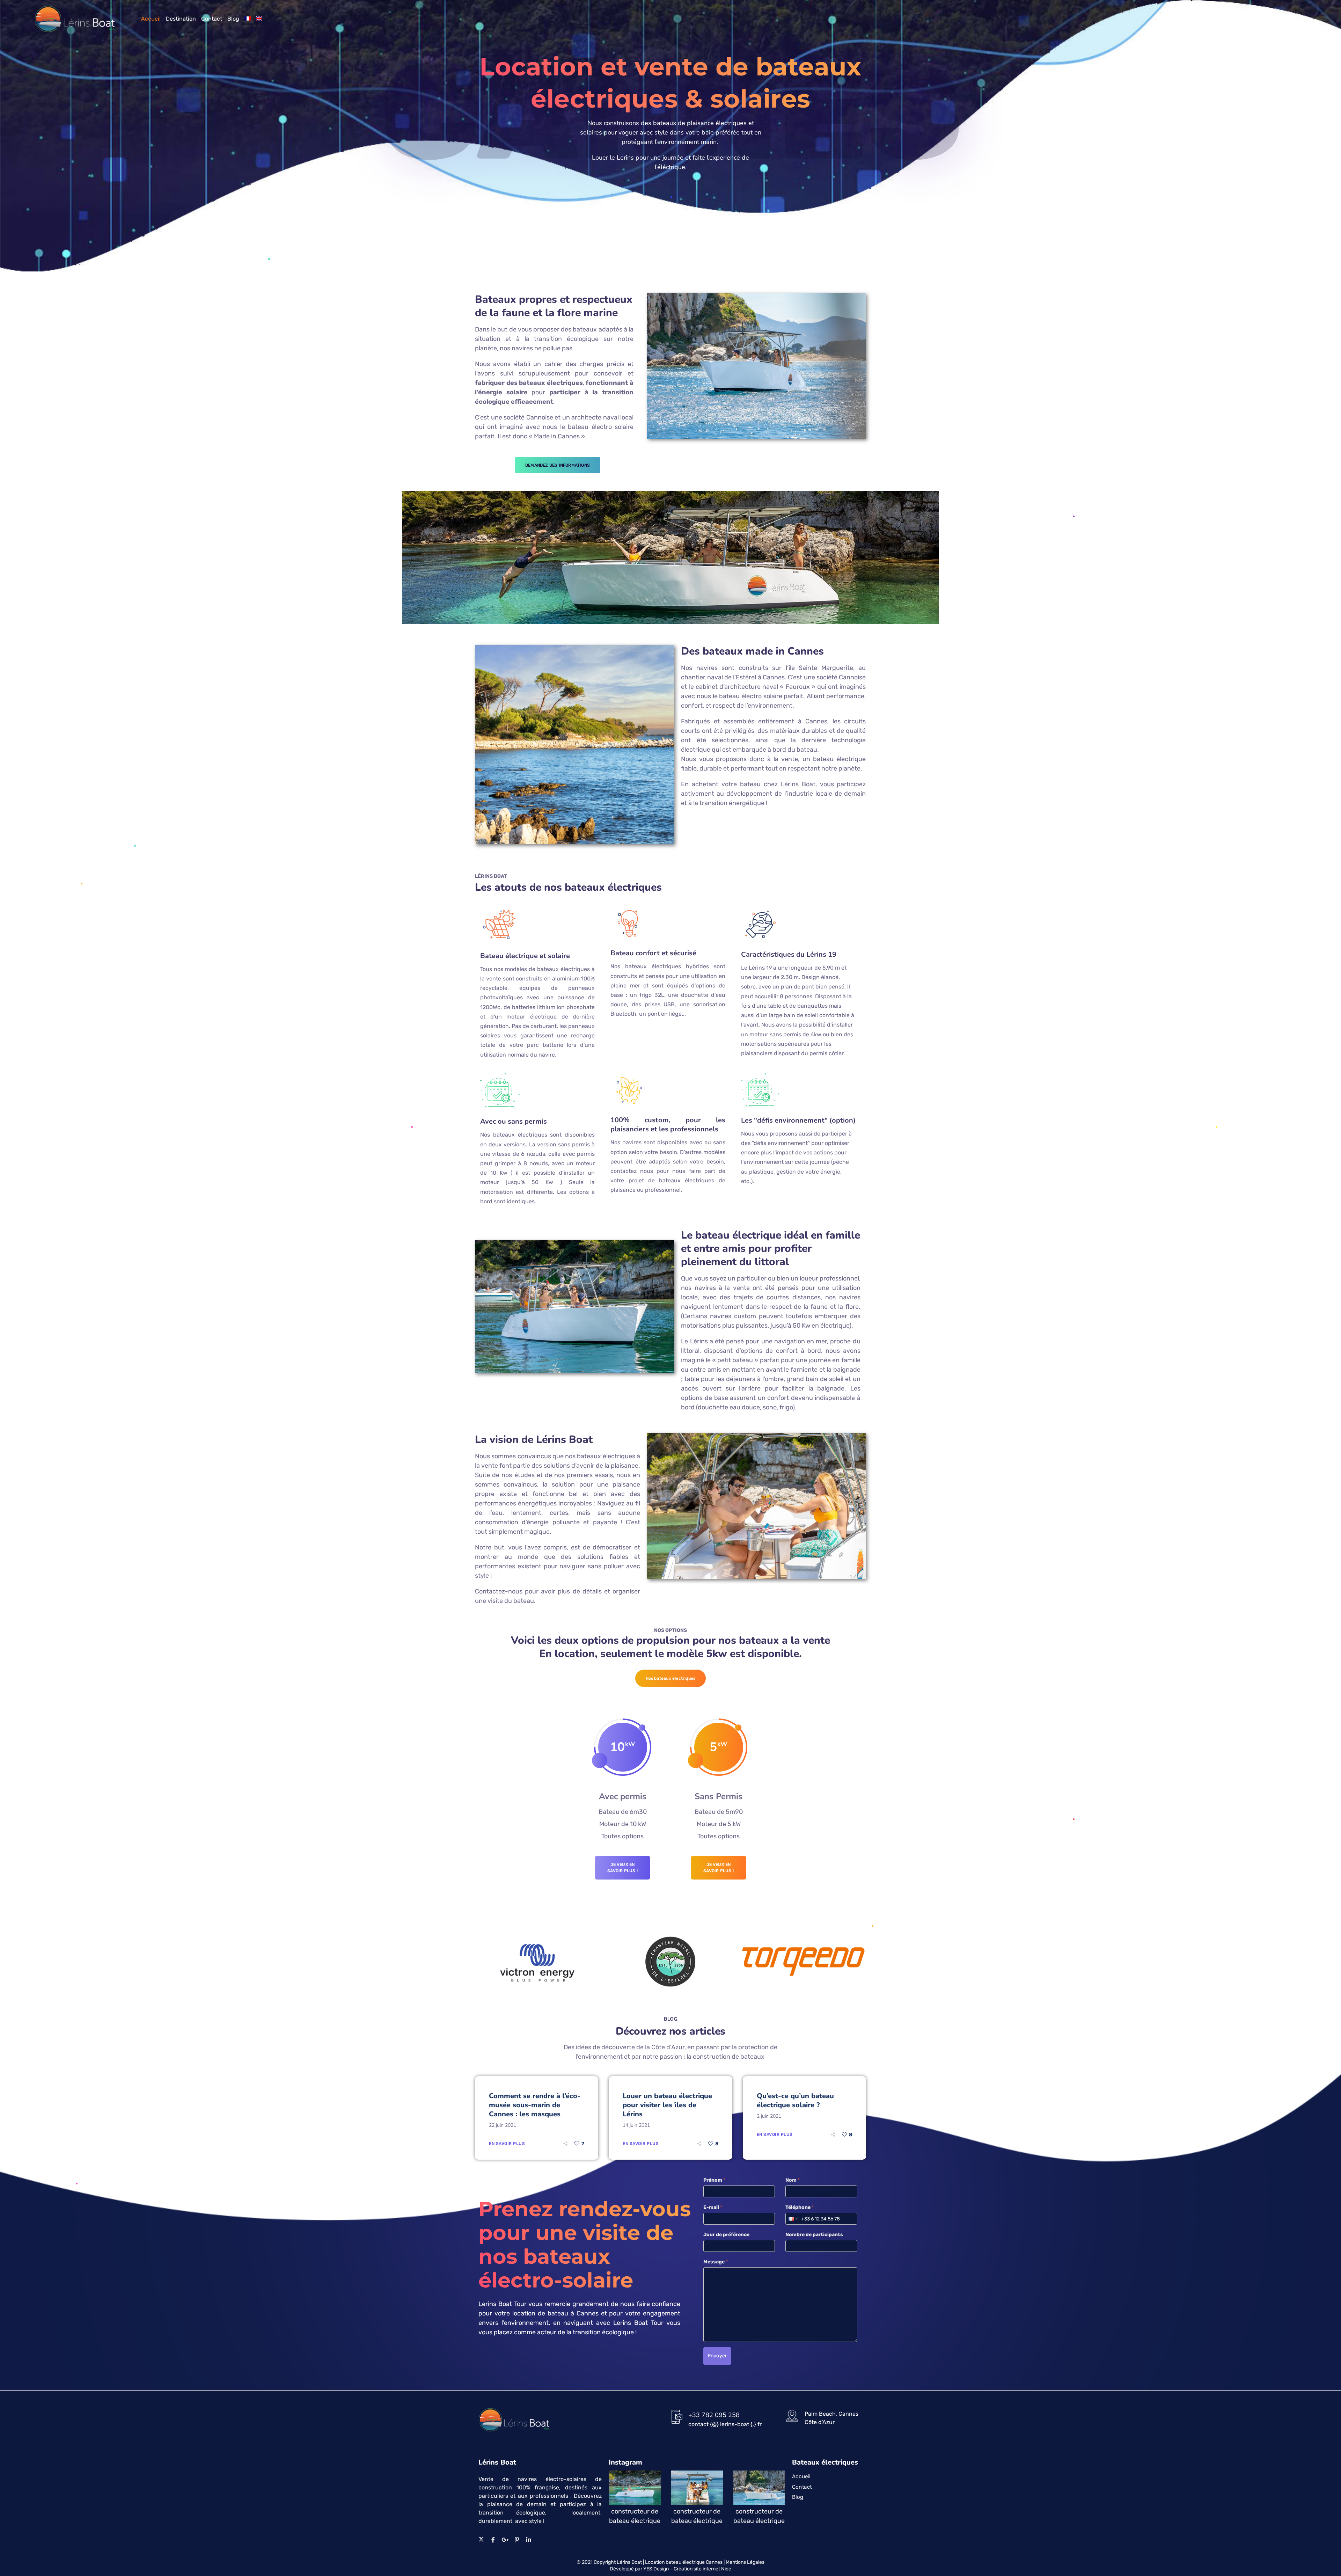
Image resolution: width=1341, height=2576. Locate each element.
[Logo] (75, 19)
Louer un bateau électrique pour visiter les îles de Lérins (667, 2105)
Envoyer (717, 2356)
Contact (212, 19)
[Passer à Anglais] (259, 19)
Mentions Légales (745, 2562)
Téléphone (800, 2207)
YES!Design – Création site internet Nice (687, 2569)
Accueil (151, 19)
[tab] (671, 1678)
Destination (181, 19)
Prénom (714, 2180)
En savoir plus (507, 2144)
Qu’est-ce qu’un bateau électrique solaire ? (795, 2100)
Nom (793, 2180)
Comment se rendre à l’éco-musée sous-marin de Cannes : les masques (535, 2105)
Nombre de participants (814, 2235)
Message (716, 2262)
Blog (233, 19)
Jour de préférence (726, 2235)
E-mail (713, 2207)
